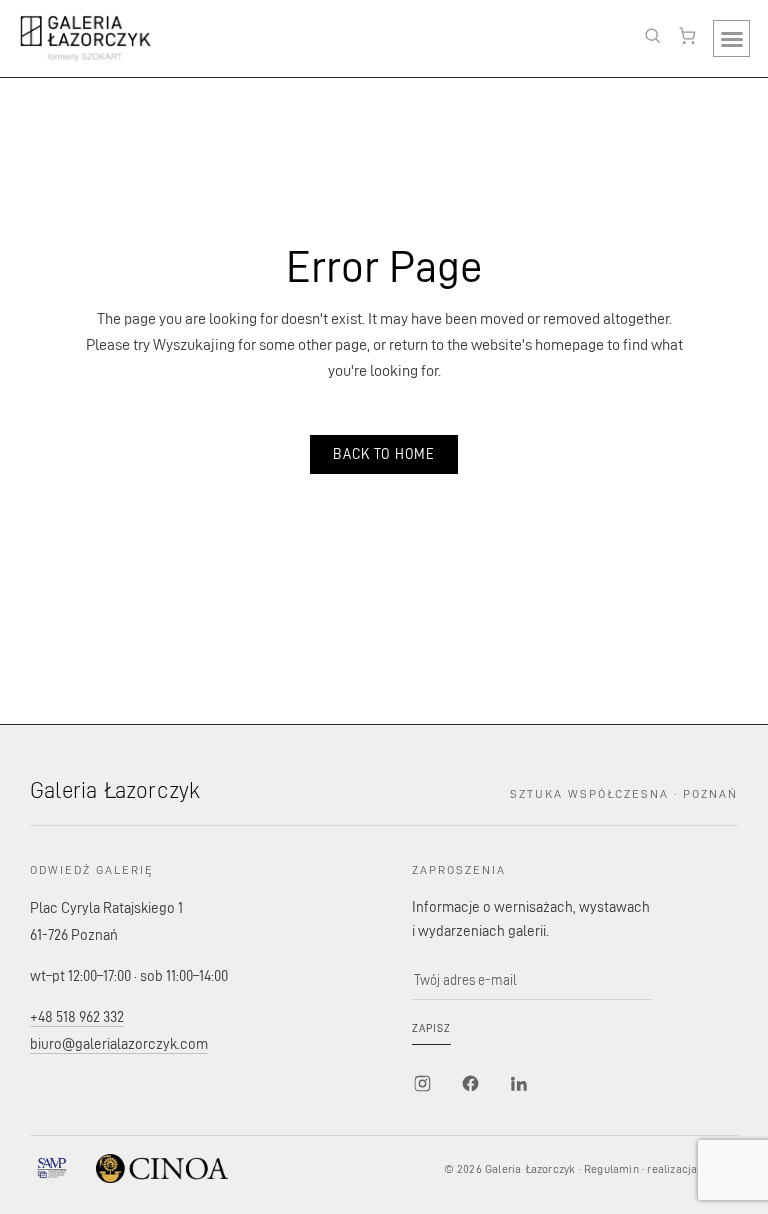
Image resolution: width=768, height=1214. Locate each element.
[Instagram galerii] (422, 1083)
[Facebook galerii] (470, 1083)
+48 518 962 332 (77, 1016)
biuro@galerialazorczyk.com (119, 1043)
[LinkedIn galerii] (518, 1083)
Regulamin (611, 1168)
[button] (731, 38)
